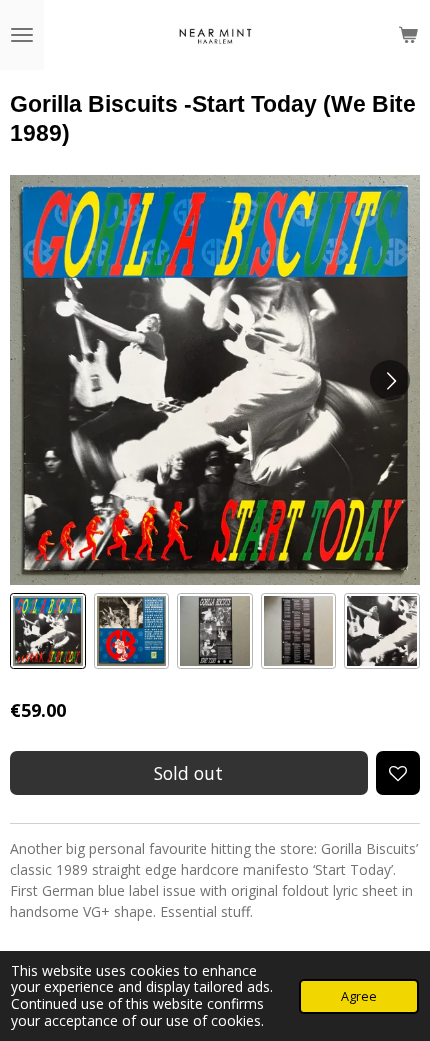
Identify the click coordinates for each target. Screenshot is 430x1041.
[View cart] (408, 35)
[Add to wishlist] (398, 773)
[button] (48, 631)
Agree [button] (359, 996)
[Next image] (390, 380)
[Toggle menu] (22, 35)
